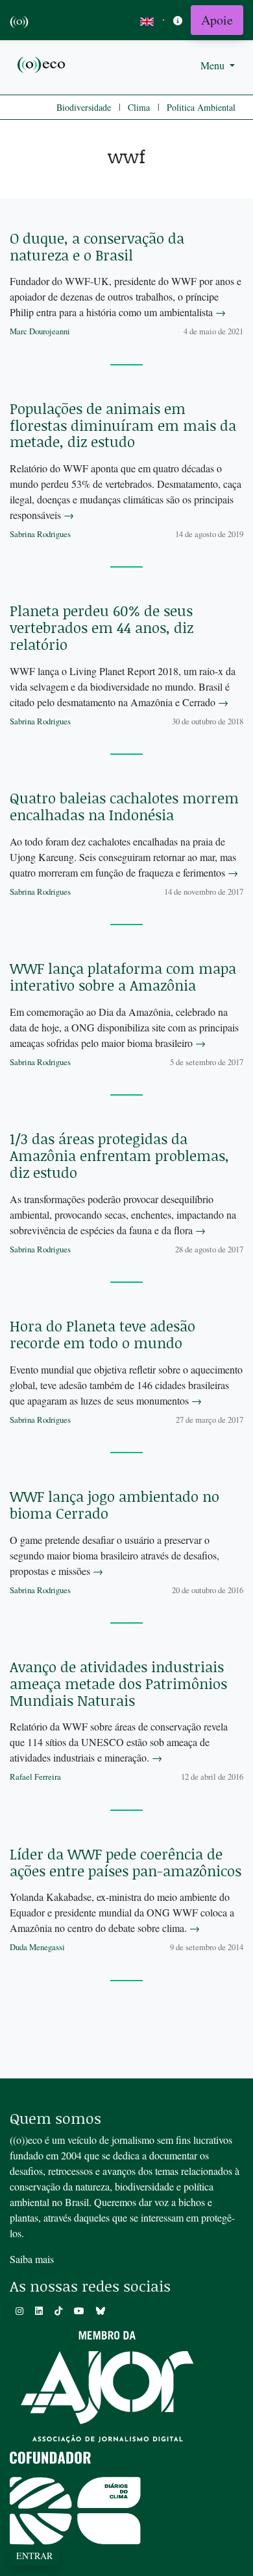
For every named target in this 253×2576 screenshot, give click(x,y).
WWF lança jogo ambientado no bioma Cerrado (114, 1505)
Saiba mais (32, 2259)
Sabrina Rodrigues (40, 534)
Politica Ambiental (201, 107)
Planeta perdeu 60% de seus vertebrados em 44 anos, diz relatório (102, 627)
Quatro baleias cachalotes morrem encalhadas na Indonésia (124, 806)
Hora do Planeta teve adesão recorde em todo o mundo (102, 1334)
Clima (139, 107)
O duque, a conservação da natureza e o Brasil (97, 247)
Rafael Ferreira (35, 1777)
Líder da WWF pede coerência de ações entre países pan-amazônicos (126, 1862)
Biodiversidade (84, 107)
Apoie (217, 20)
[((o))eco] (42, 64)
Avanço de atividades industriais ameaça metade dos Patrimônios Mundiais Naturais (118, 1684)
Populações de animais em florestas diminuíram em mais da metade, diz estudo (123, 425)
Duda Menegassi (37, 1947)
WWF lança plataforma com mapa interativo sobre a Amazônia (123, 977)
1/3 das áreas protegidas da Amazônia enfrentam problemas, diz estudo (119, 1156)
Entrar (34, 2556)
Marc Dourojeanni (40, 331)
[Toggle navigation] (178, 20)
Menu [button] (214, 65)
